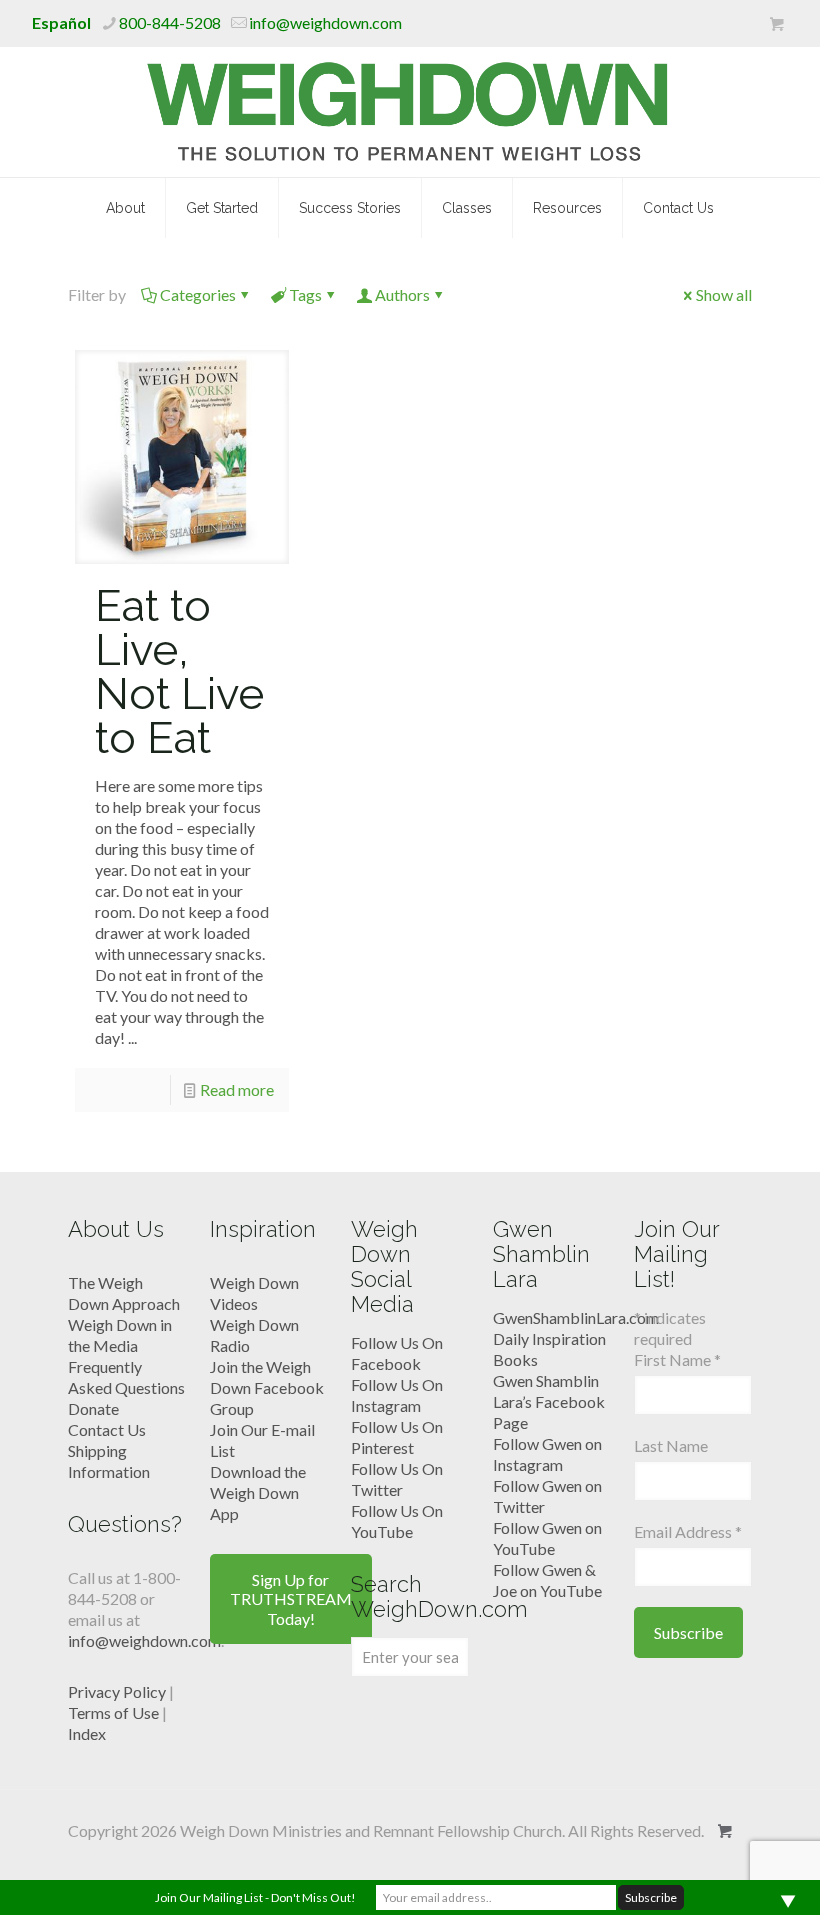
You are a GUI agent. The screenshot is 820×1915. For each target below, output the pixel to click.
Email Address (688, 1531)
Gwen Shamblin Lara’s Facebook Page (549, 1401)
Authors (402, 294)
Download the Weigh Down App (258, 1492)
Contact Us (107, 1429)
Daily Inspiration (549, 1338)
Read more (237, 1089)
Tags (305, 294)
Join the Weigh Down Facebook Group (267, 1387)
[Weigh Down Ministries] (410, 112)
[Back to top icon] (724, 1874)
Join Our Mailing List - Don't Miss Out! (255, 1897)
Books (515, 1359)
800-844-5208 (170, 22)
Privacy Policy (117, 1691)
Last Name (671, 1445)
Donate (93, 1408)
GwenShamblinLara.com (576, 1317)
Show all (724, 294)
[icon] (776, 24)
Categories (198, 294)
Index (87, 1733)
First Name (677, 1359)
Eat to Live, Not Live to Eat (179, 671)
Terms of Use (113, 1712)
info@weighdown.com (325, 22)
